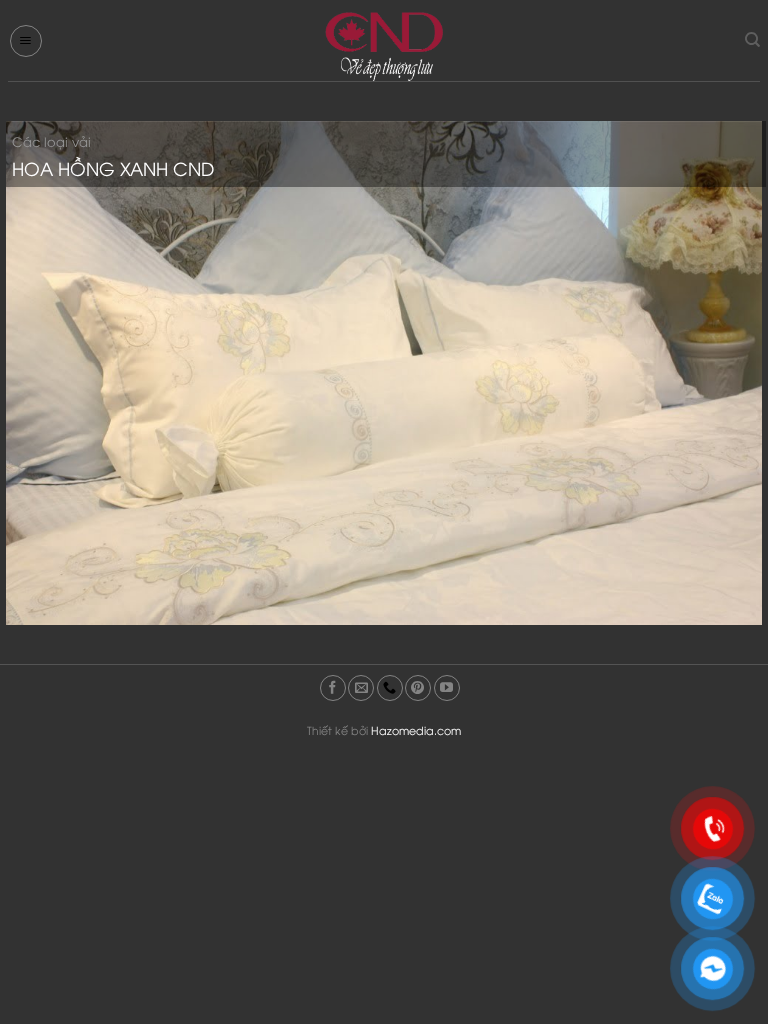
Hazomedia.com (416, 729)
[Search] (752, 40)
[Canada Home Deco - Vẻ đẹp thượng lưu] (384, 45)
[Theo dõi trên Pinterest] (418, 688)
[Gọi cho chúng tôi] (390, 688)
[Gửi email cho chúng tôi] (361, 688)
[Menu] (26, 41)
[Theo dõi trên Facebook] (333, 688)
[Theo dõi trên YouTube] (447, 688)
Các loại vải (51, 141)
